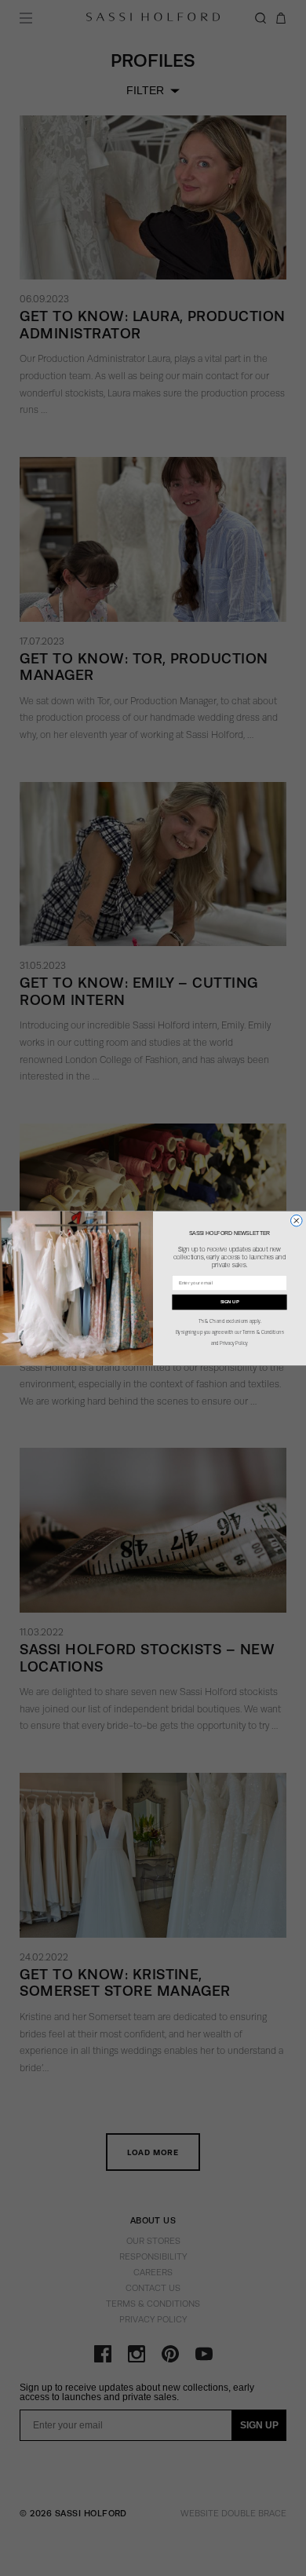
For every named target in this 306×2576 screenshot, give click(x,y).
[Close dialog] (297, 1220)
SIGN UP (230, 1301)
